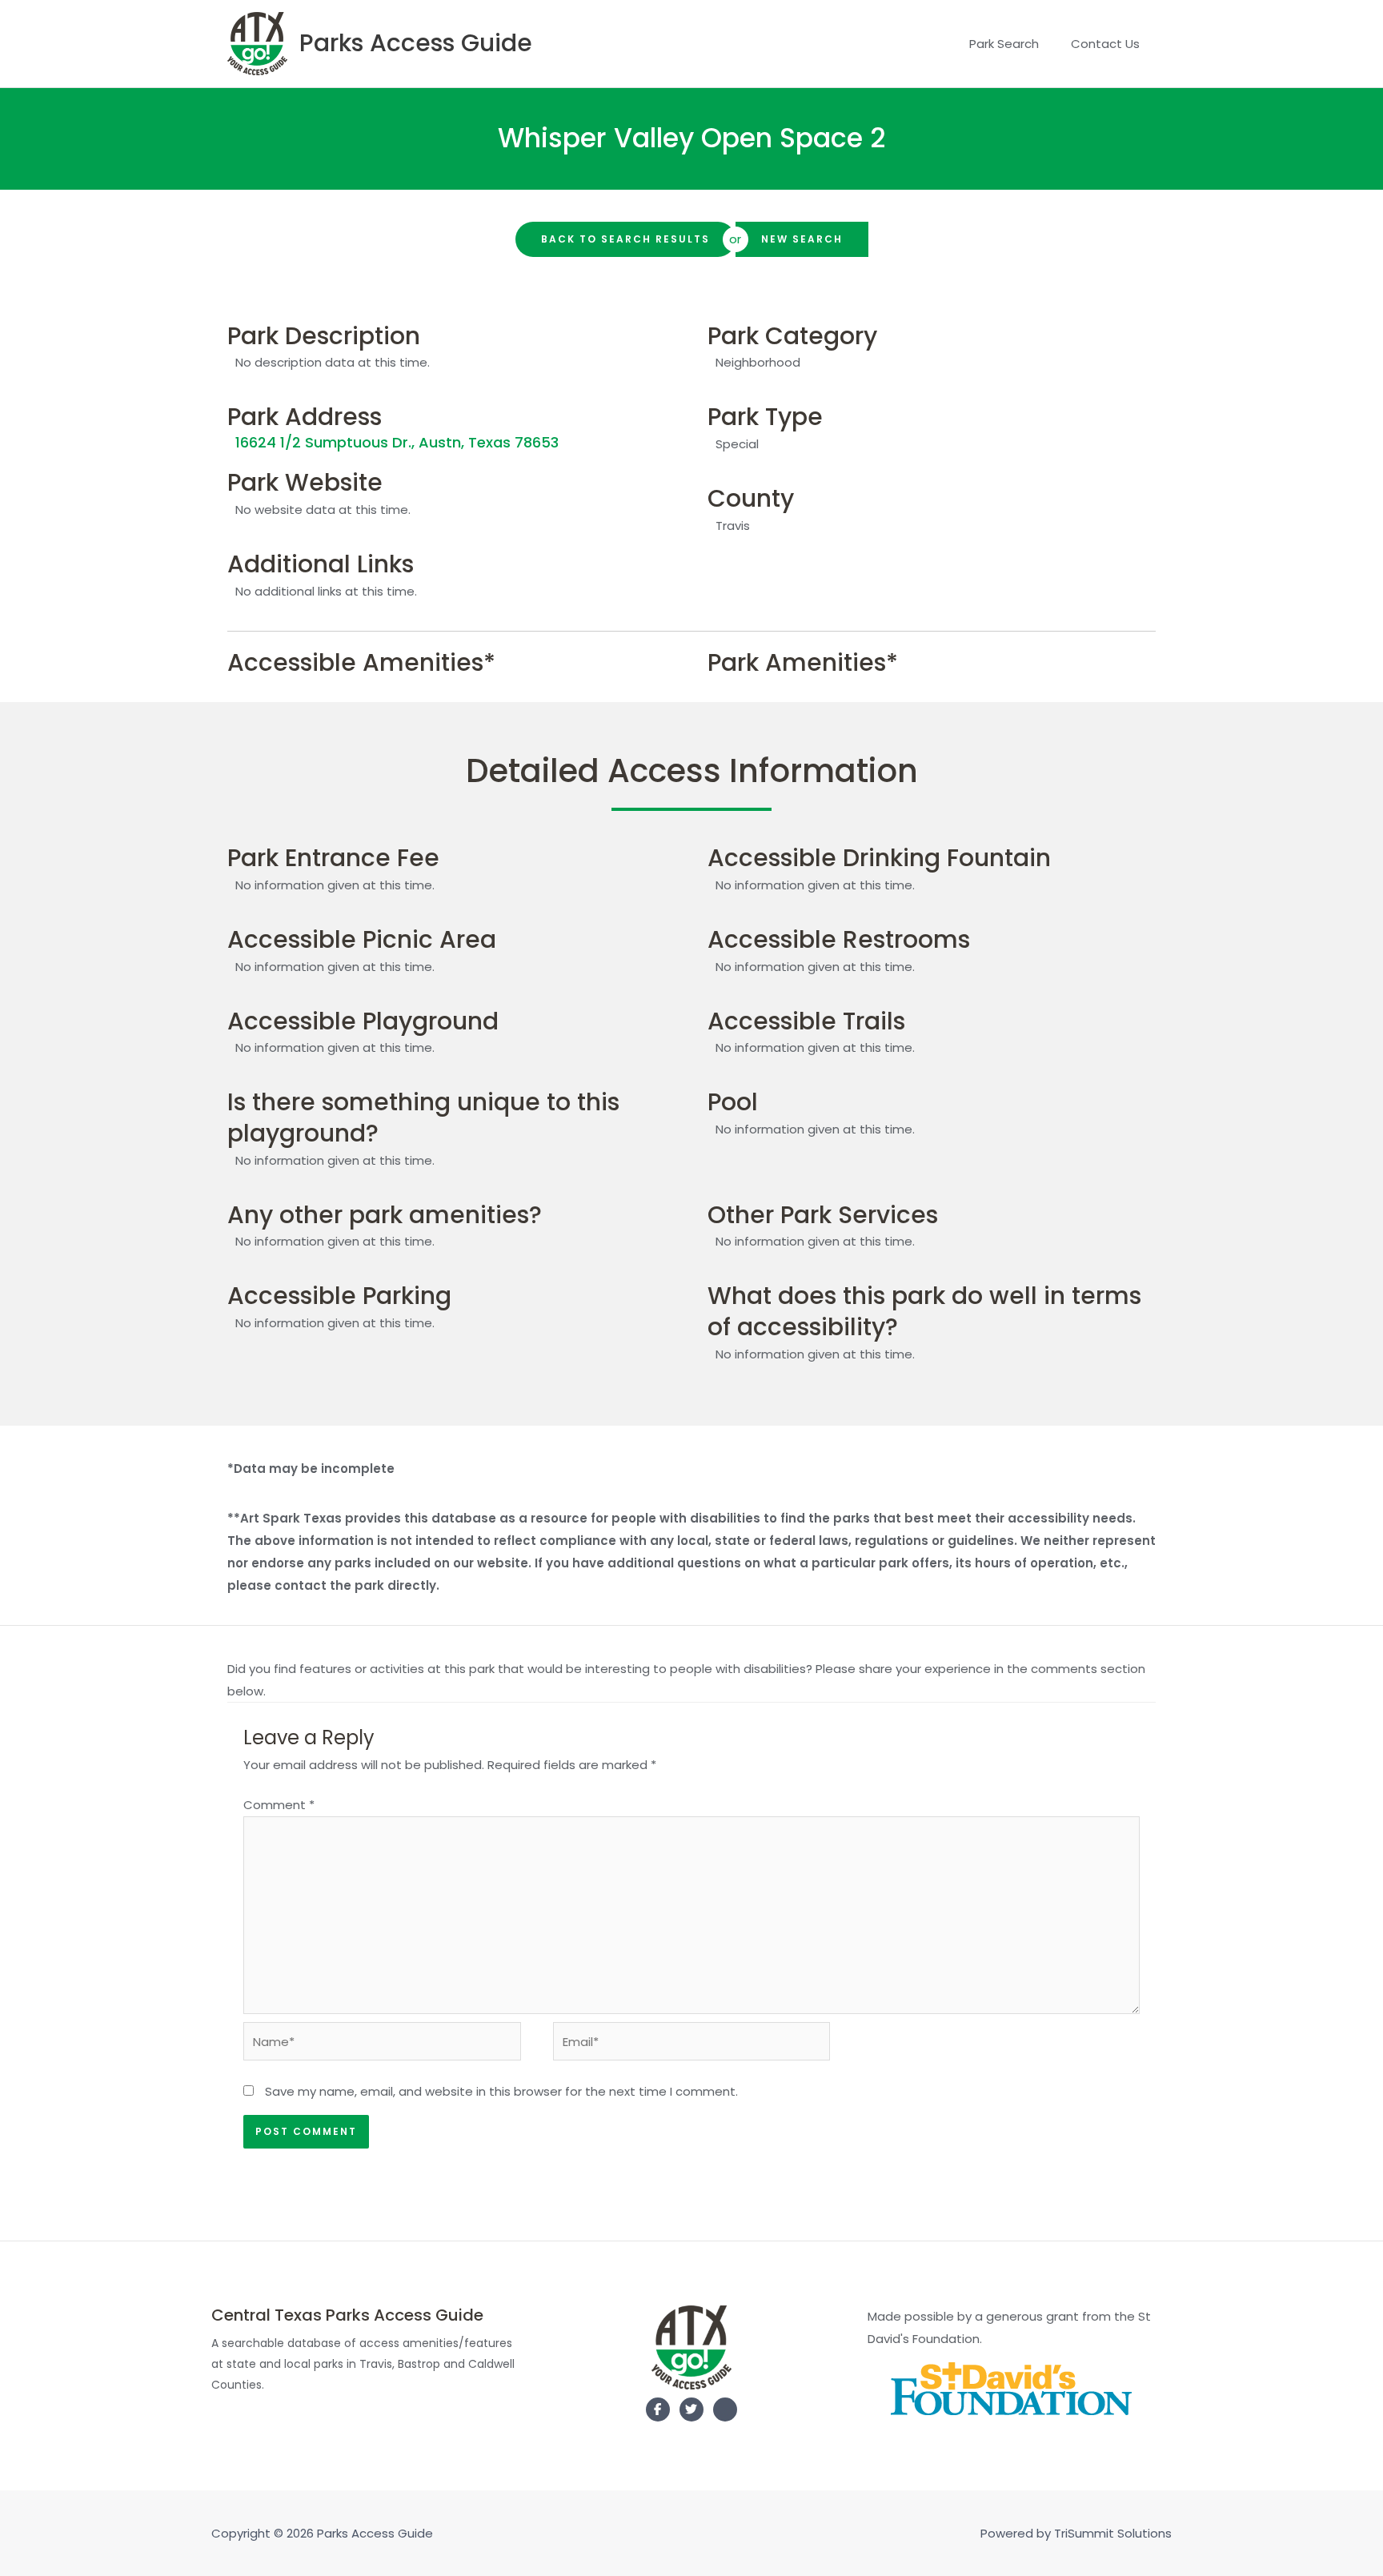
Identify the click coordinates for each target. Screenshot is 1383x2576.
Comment (279, 1805)
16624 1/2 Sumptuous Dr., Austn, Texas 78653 (397, 442)
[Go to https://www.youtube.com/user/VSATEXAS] (725, 2413)
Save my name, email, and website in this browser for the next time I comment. (501, 2091)
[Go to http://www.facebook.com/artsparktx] (658, 2409)
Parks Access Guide (416, 43)
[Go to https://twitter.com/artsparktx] (691, 2409)
